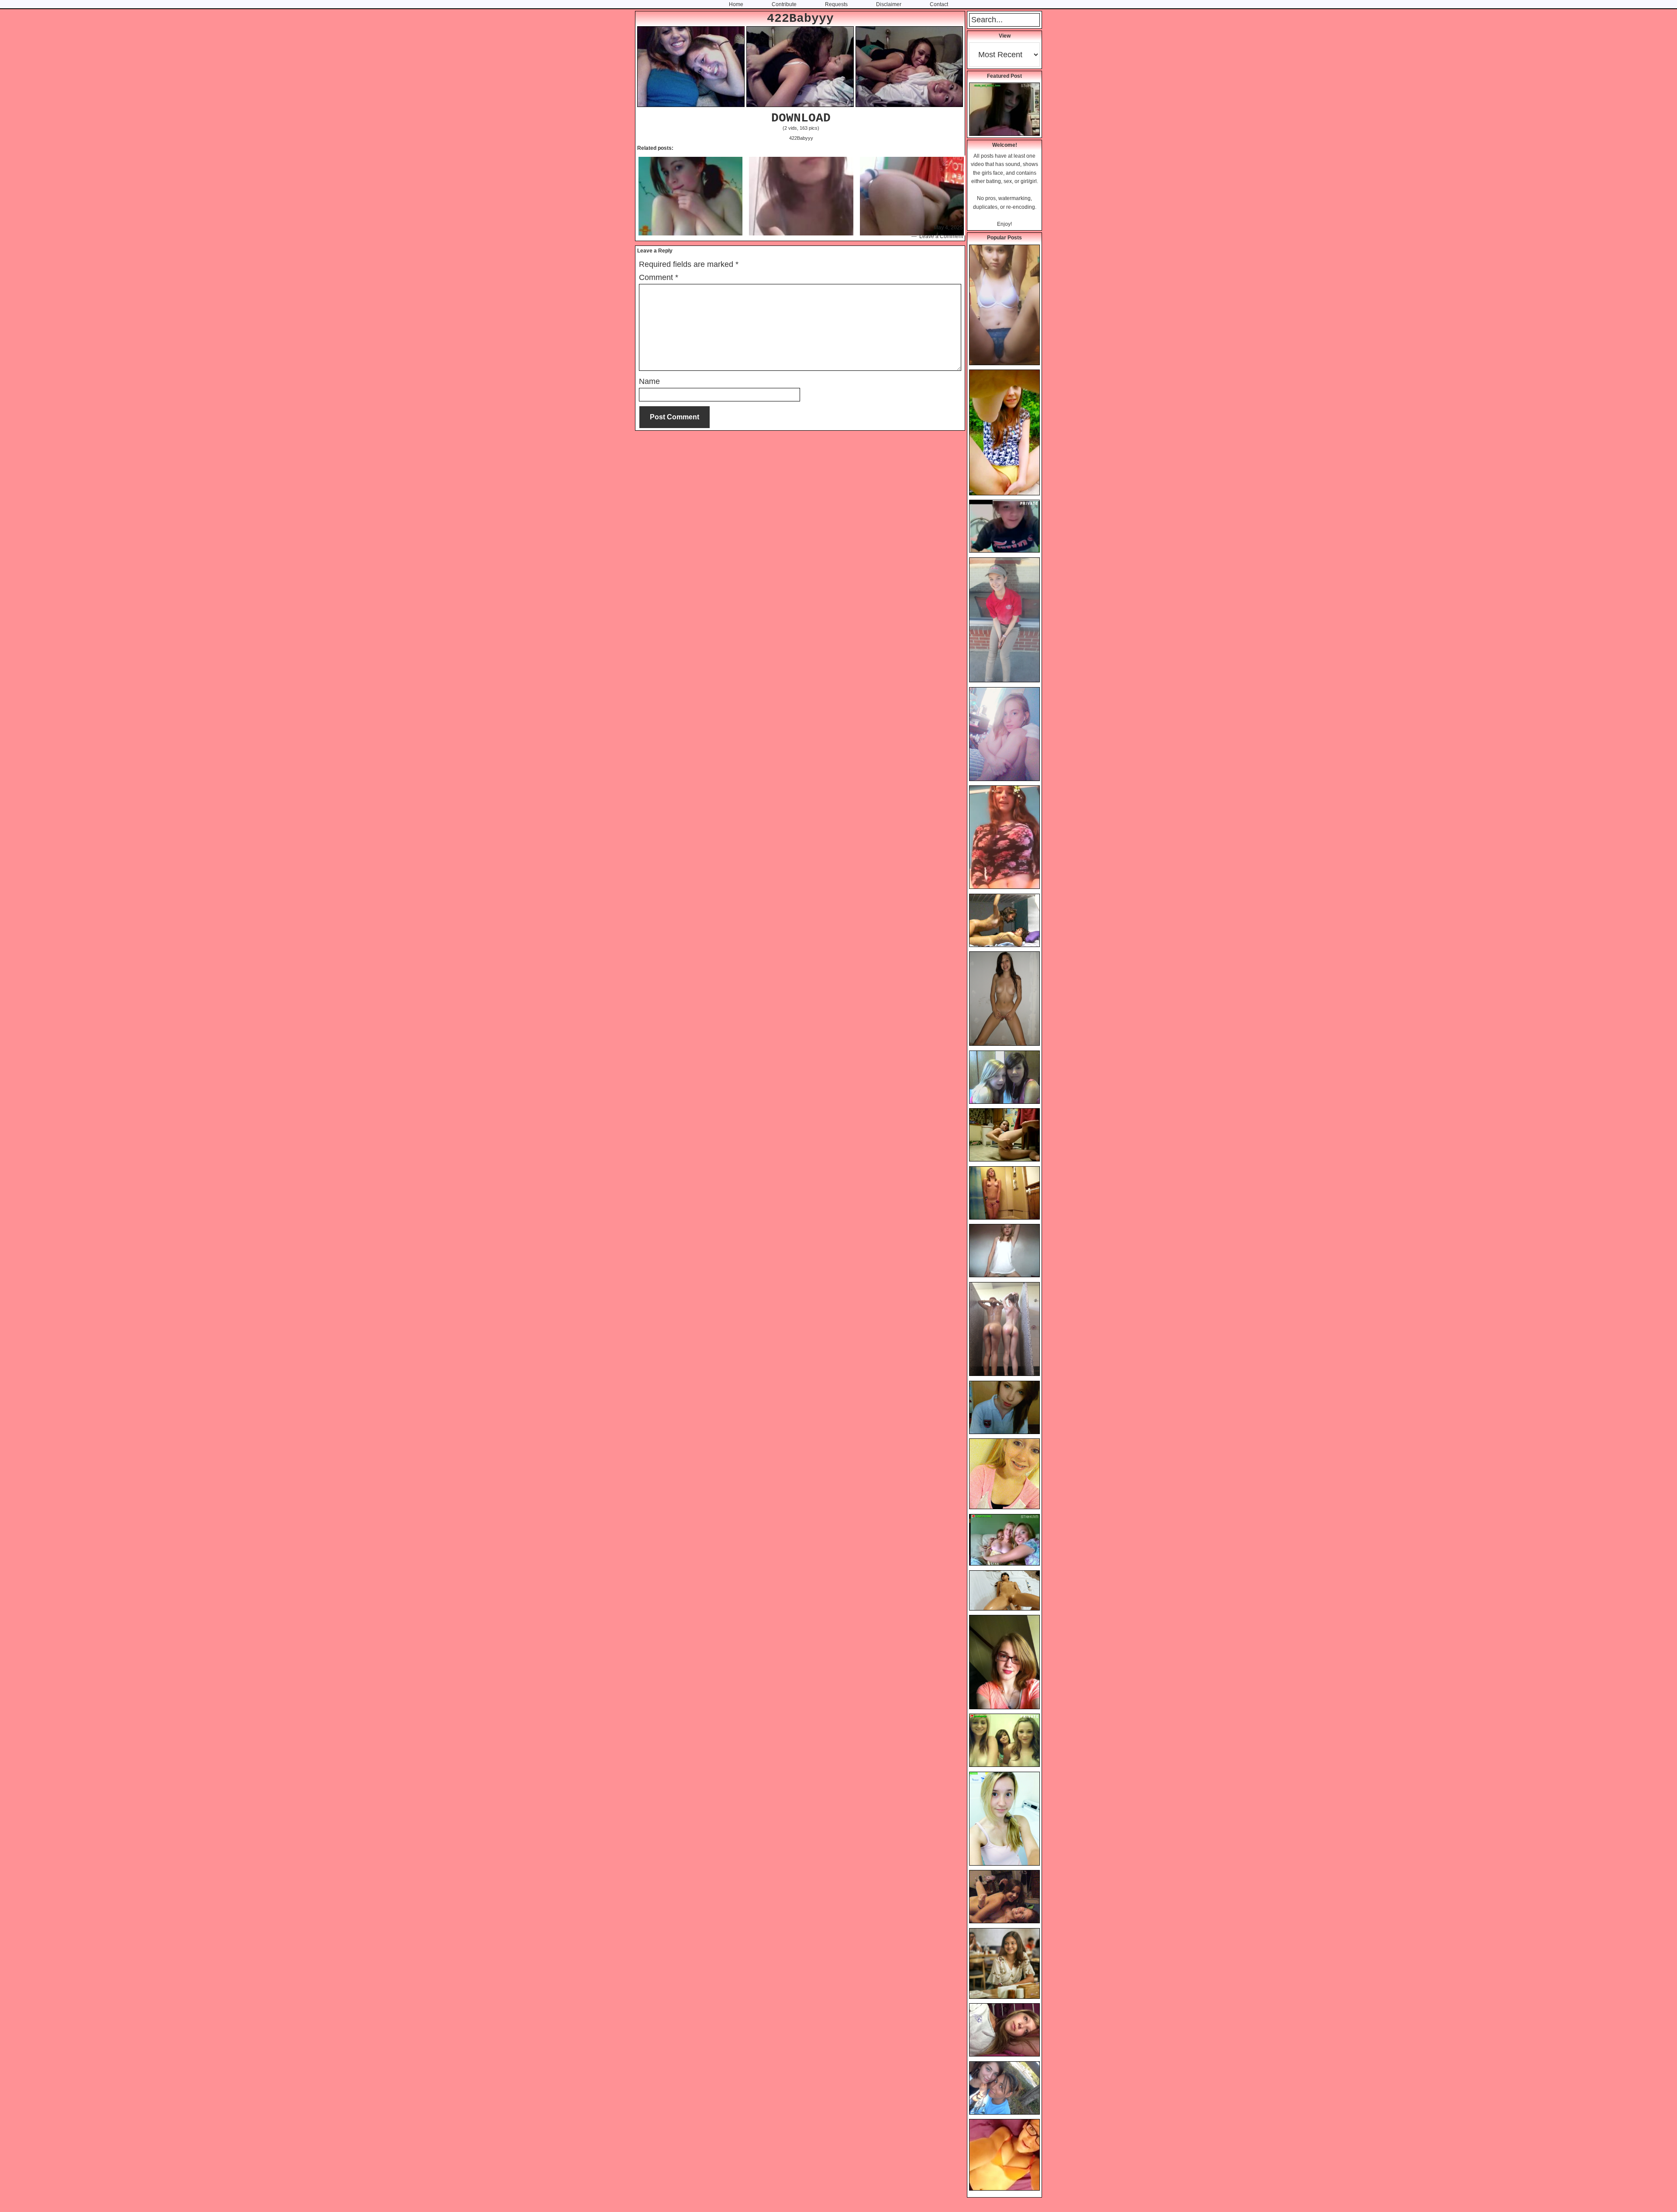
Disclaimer (889, 4)
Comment (659, 277)
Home (736, 4)
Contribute (784, 4)
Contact (939, 4)
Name (649, 381)
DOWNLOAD (801, 118)
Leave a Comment (941, 236)
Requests (836, 4)
